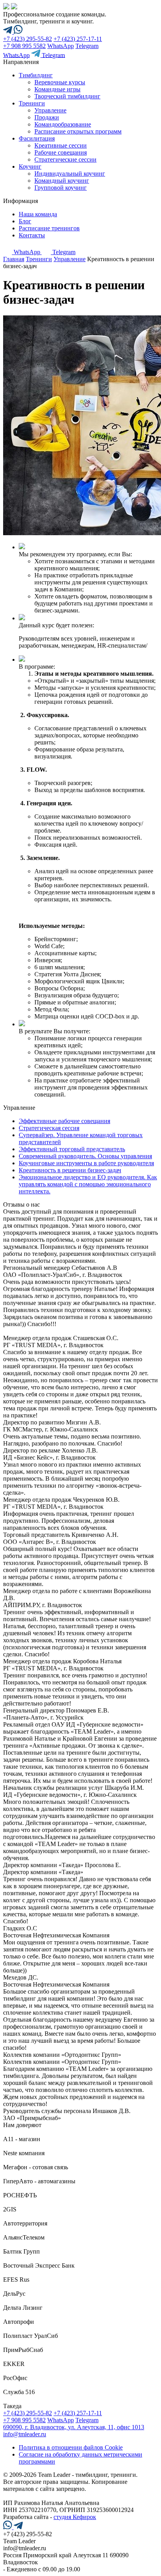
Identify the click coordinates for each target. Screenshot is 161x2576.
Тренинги (39, 259)
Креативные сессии (61, 145)
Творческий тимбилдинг (67, 96)
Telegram (87, 46)
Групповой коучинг (61, 188)
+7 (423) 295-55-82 (28, 39)
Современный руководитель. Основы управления (85, 1156)
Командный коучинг (62, 181)
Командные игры (57, 89)
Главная (14, 259)
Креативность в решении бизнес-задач (70, 1170)
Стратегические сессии (65, 159)
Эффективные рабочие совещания (64, 1121)
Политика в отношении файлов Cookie (71, 2447)
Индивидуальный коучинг (70, 174)
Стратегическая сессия (49, 1128)
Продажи (47, 117)
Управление (50, 110)
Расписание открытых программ (78, 131)
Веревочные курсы (60, 82)
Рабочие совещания (61, 152)
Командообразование (63, 124)
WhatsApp (61, 46)
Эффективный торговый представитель (72, 1149)
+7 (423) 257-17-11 (78, 39)
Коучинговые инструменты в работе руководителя (86, 1163)
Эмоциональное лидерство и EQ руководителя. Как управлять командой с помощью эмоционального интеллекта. (88, 1184)
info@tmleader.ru (25, 2434)
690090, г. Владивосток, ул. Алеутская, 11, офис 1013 (74, 2427)
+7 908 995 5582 (24, 46)
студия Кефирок (75, 2517)
